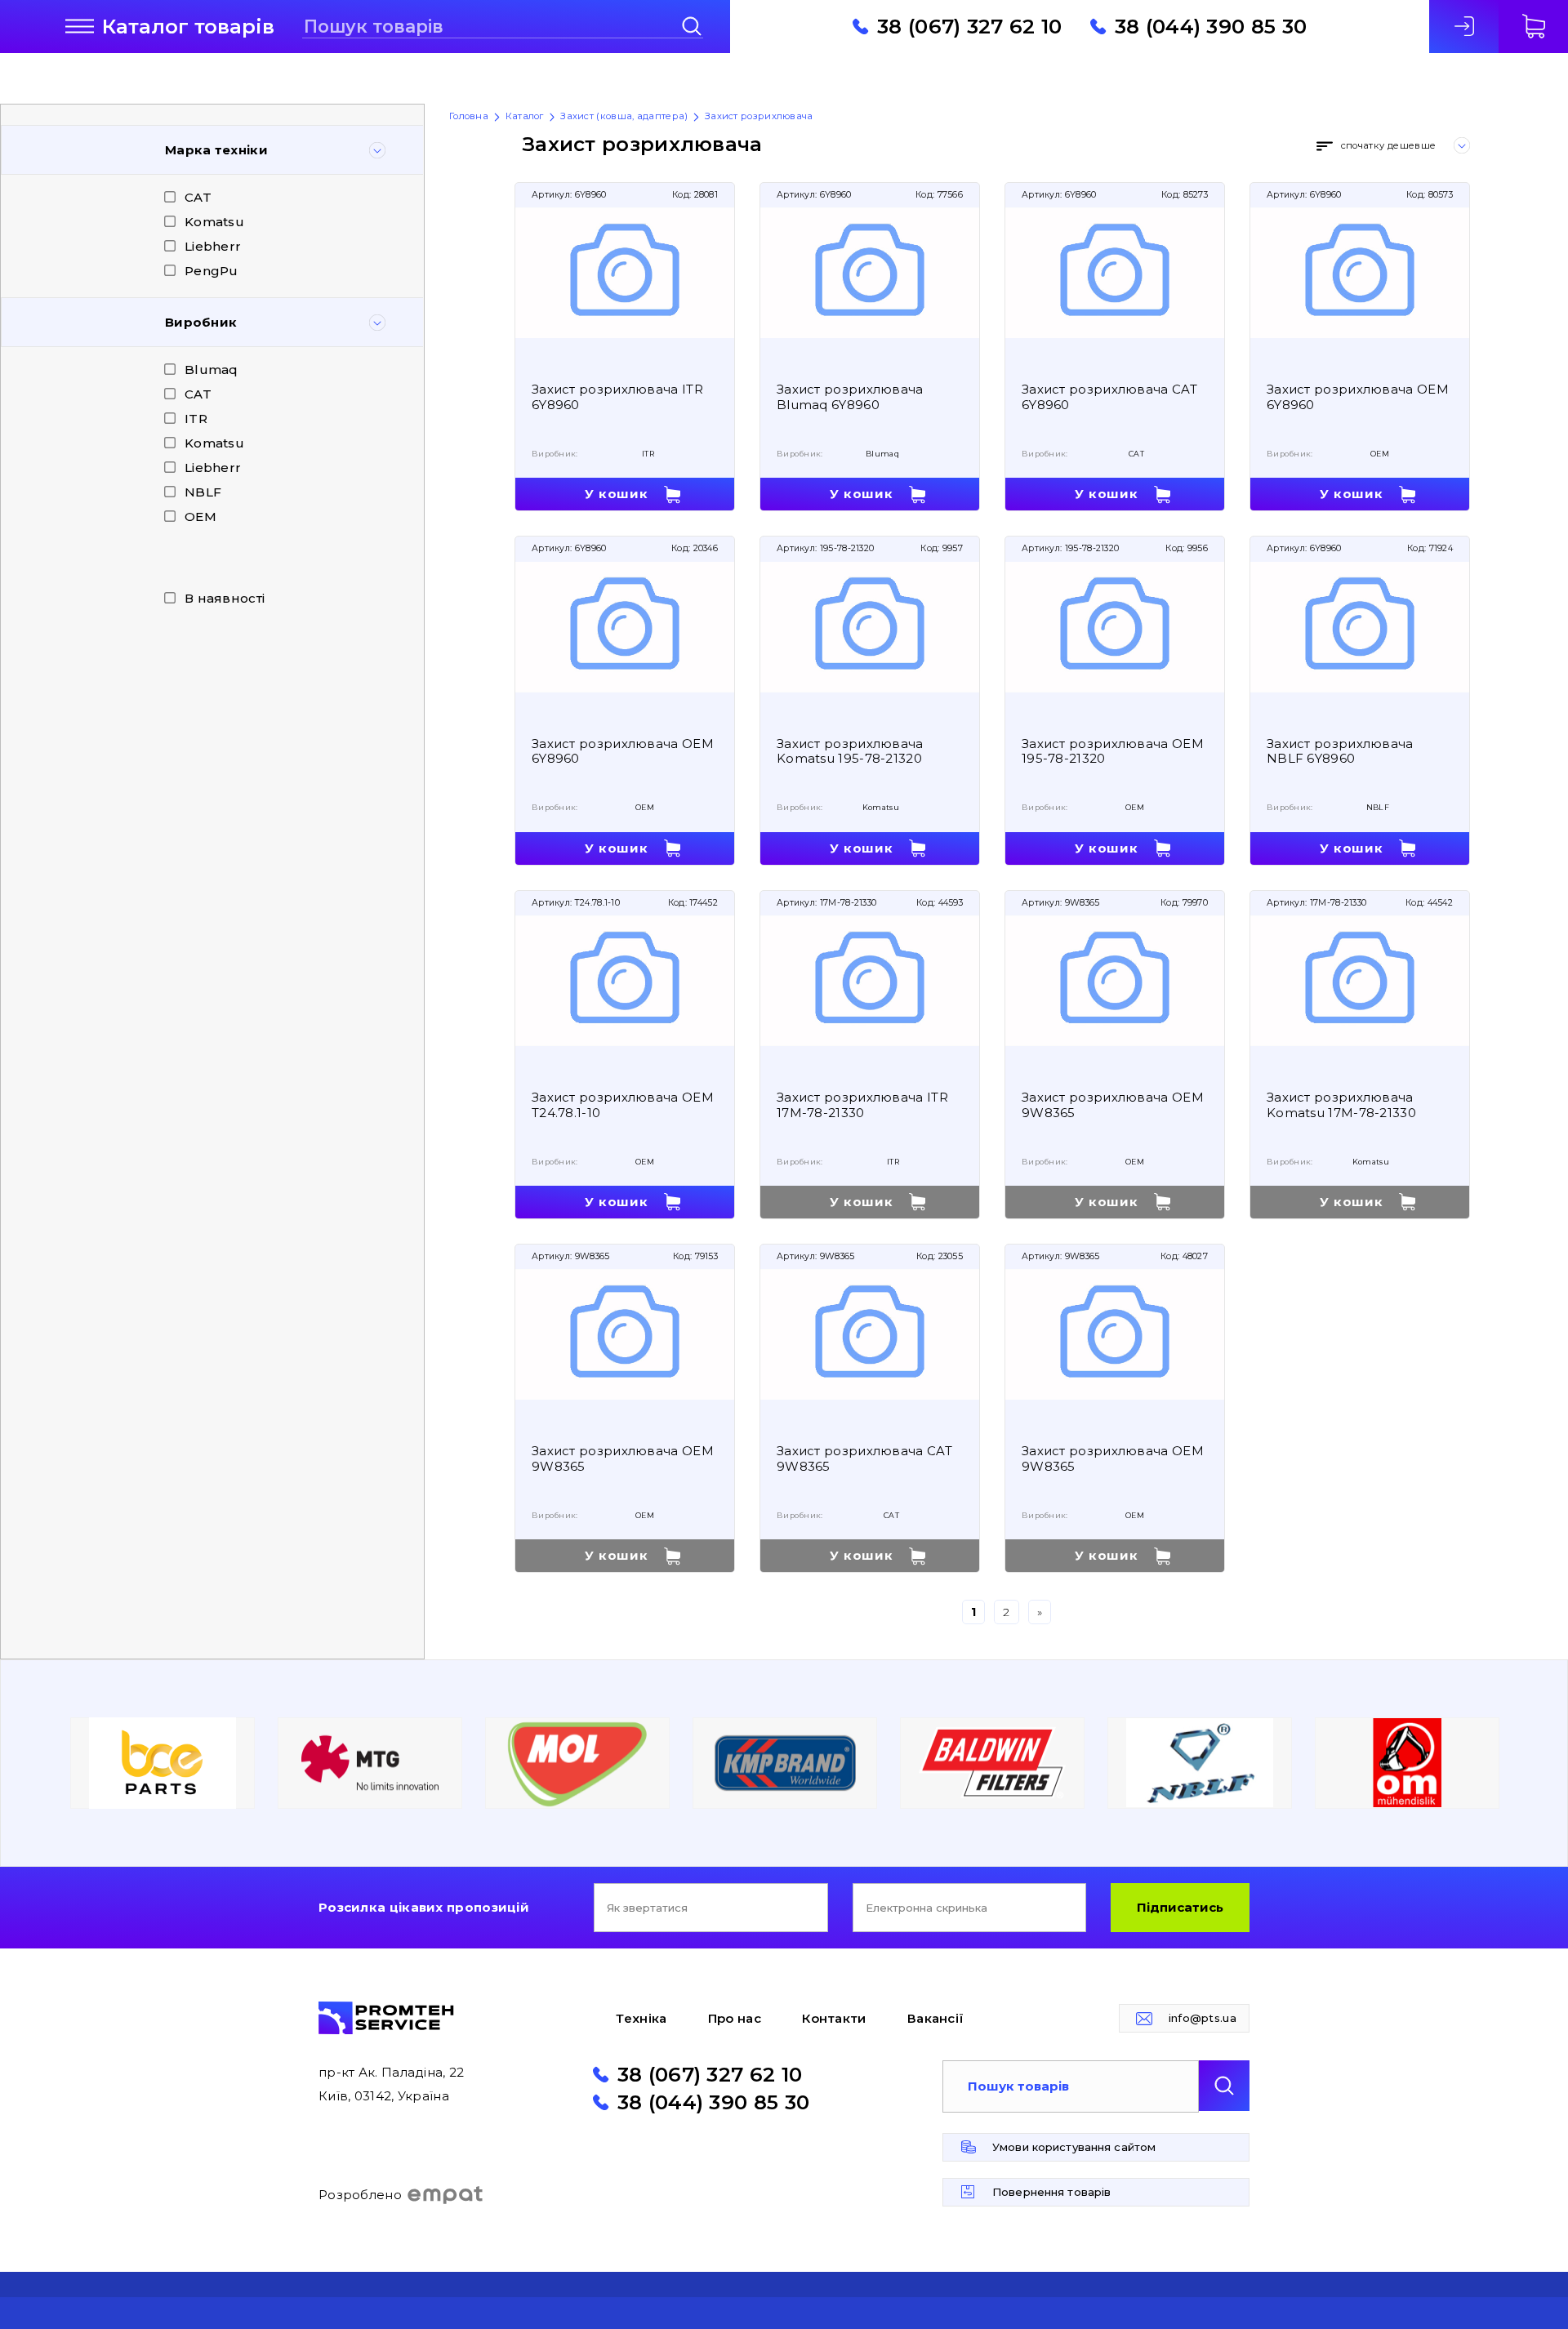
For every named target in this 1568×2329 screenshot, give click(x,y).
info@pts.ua (1203, 2018)
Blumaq (212, 370)
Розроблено (360, 2195)
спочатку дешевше (1388, 145)
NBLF (203, 492)
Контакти (834, 2018)
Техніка (641, 2018)
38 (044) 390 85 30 (1211, 26)
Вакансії (935, 2018)
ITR (196, 419)
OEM (200, 517)
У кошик (616, 494)
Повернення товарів (1051, 2192)
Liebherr (213, 246)
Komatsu (214, 222)
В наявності (225, 598)
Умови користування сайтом (1074, 2147)
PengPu (212, 271)
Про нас (735, 2018)
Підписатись (1180, 1907)
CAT (198, 197)
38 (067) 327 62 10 (969, 26)
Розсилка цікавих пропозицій (424, 1907)
